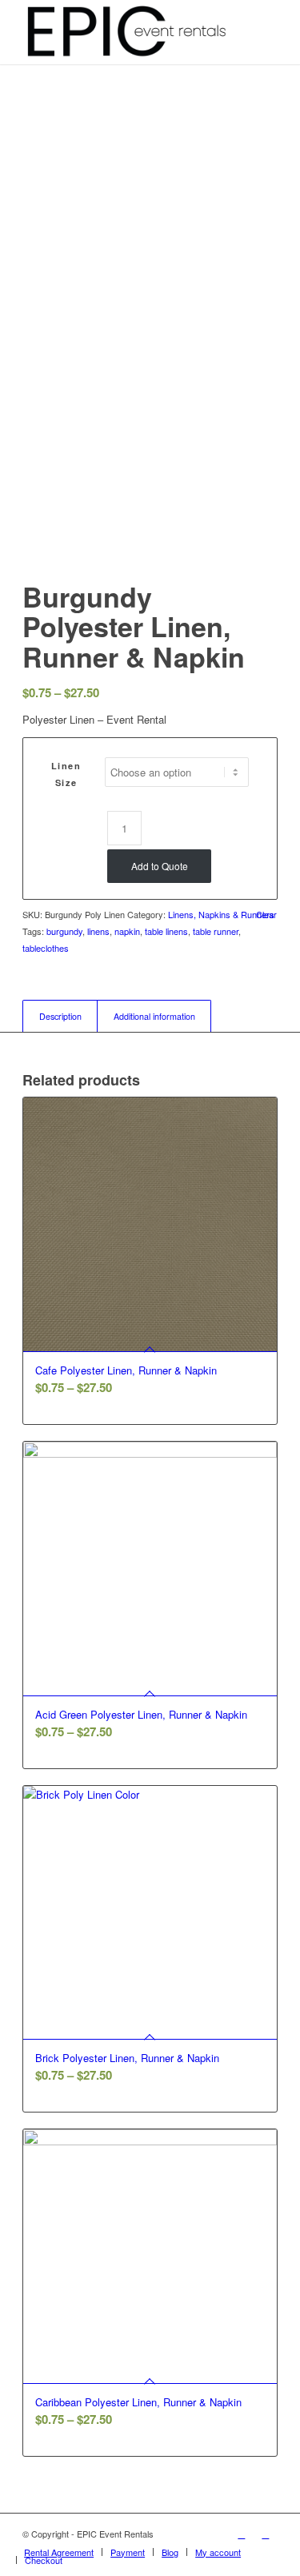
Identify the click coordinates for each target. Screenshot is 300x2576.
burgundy (64, 931)
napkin (127, 931)
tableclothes (46, 948)
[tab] (60, 1016)
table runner (216, 931)
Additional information (154, 1016)
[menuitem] (59, 2552)
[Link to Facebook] (242, 2534)
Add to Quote (160, 866)
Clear (266, 915)
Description (60, 1016)
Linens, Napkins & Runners (221, 914)
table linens (166, 931)
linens (98, 931)
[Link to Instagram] (266, 2534)
